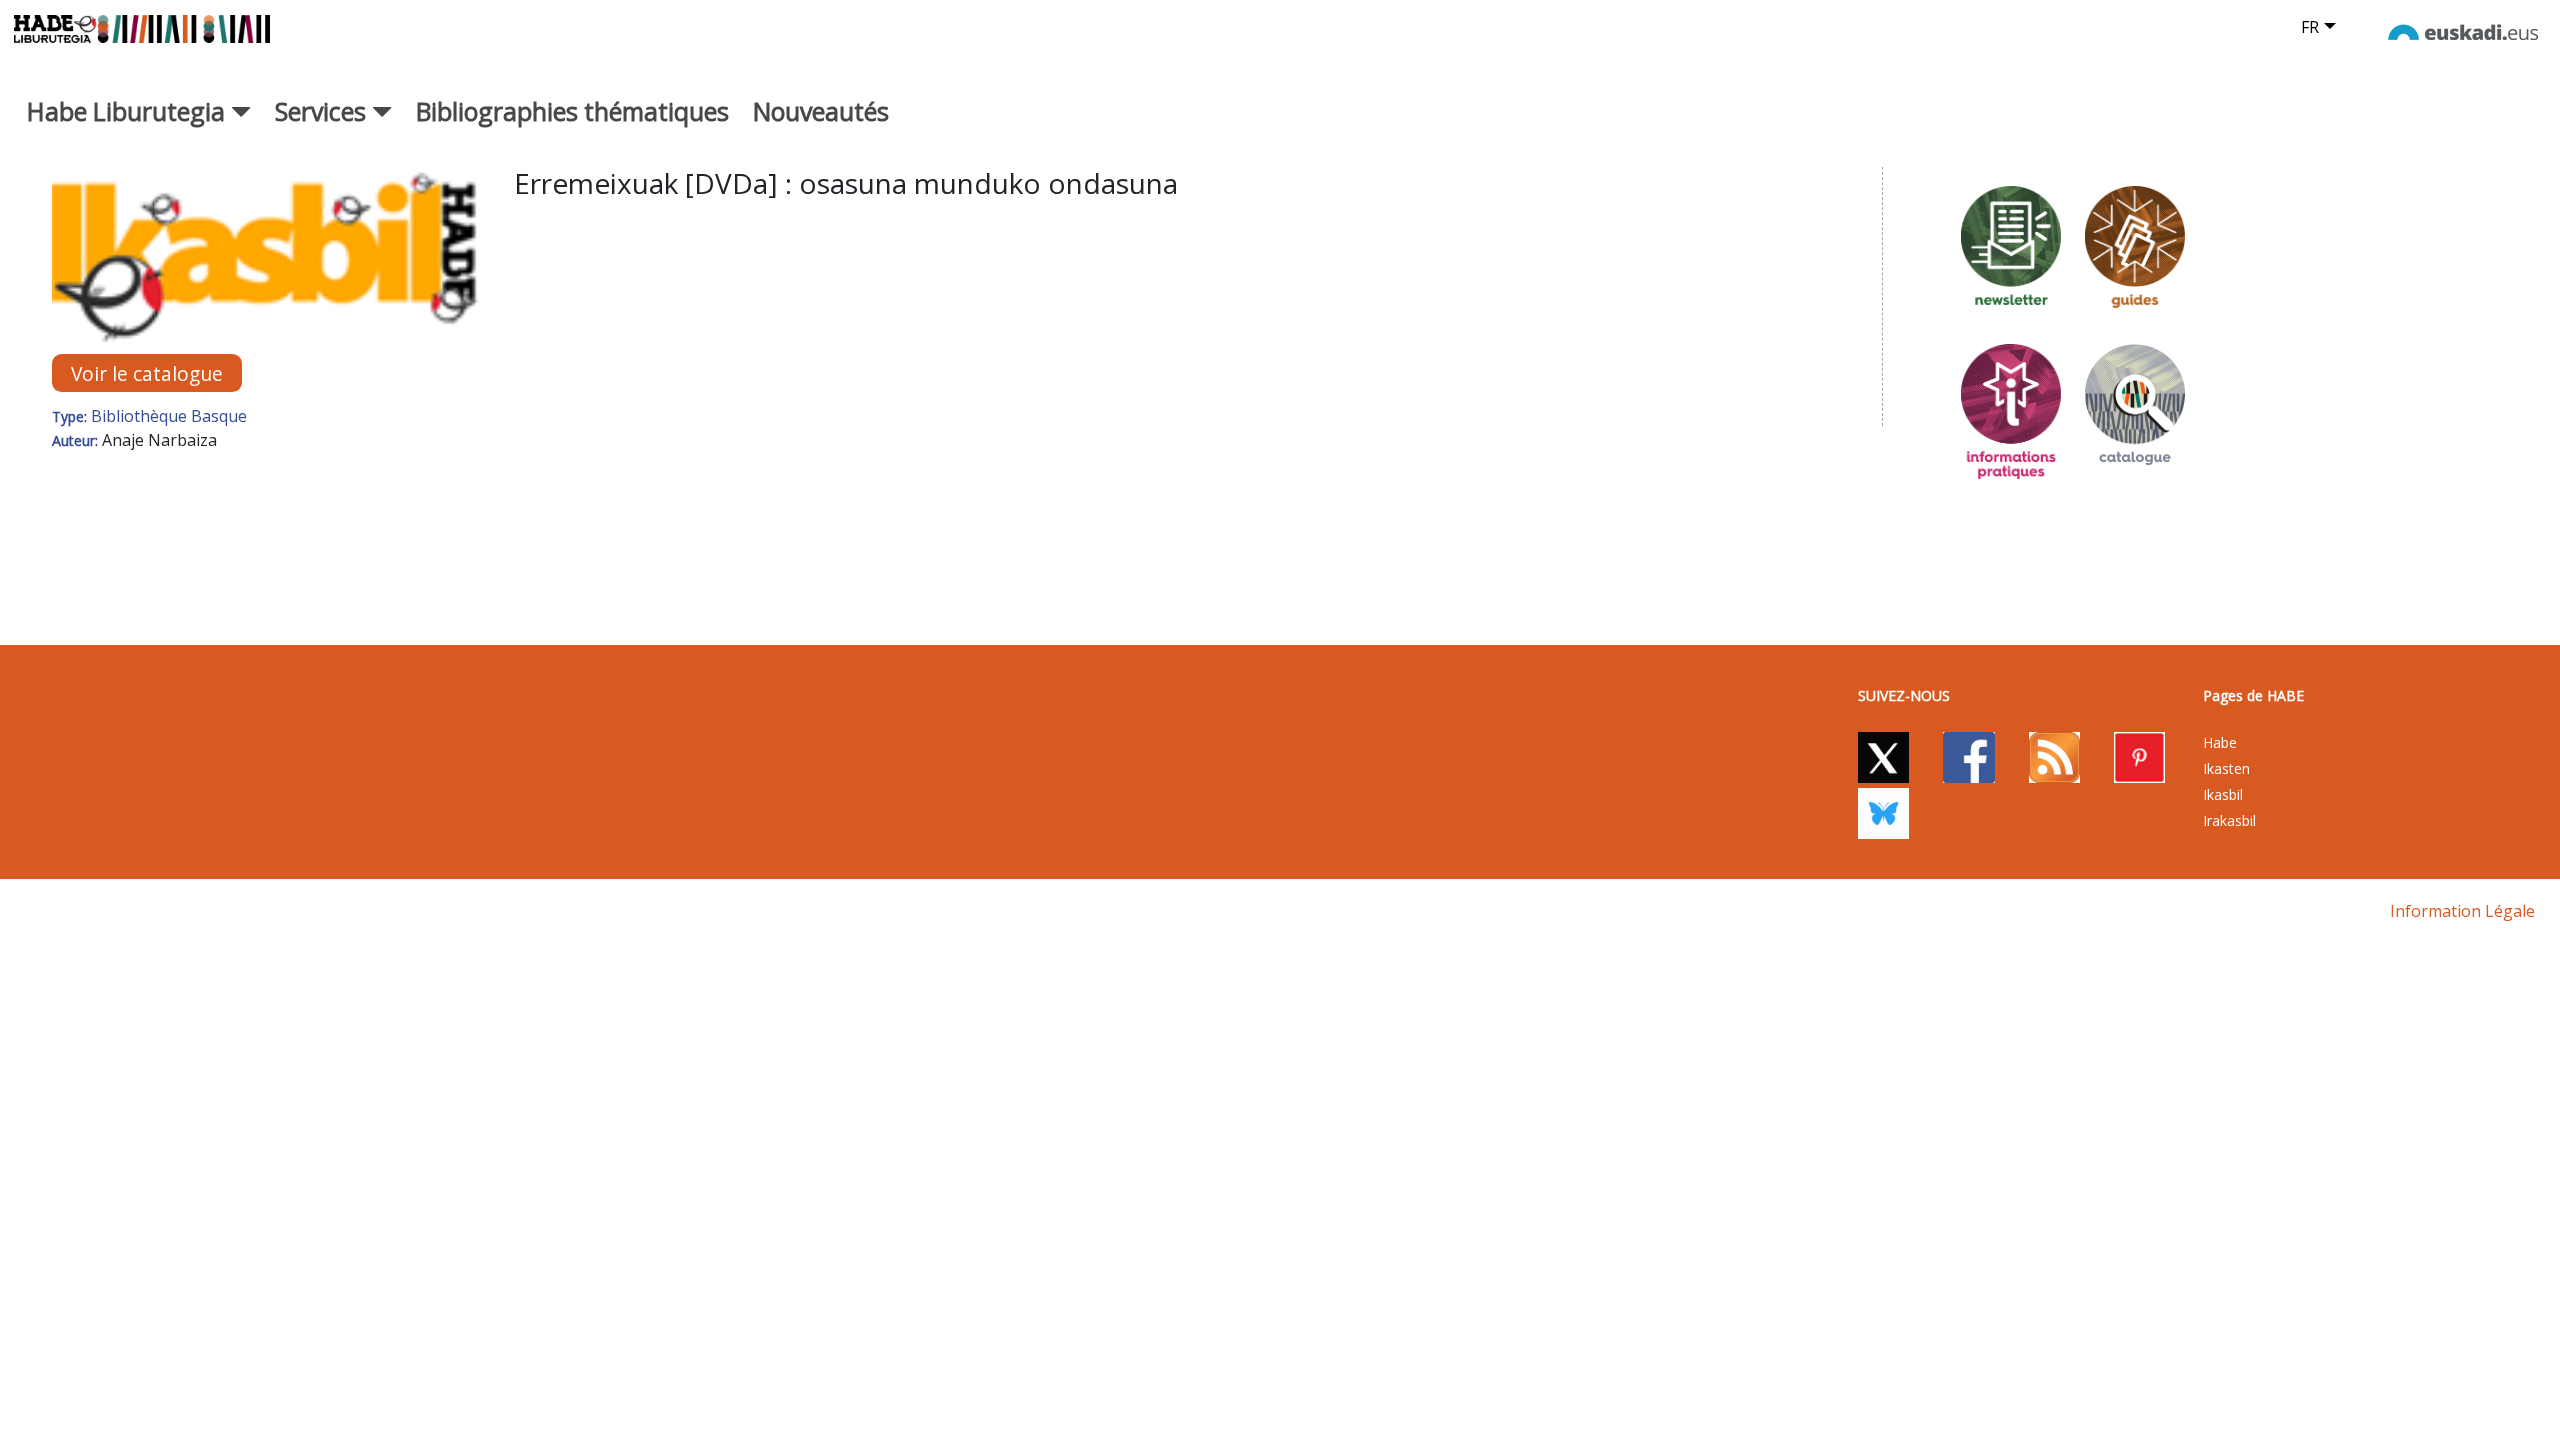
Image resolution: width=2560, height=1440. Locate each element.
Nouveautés (821, 111)
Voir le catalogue (147, 373)
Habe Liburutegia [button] (129, 111)
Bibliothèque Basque (169, 416)
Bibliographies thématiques (572, 111)
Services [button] (323, 111)
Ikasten (2226, 768)
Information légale (2462, 911)
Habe (2220, 742)
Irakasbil (2229, 820)
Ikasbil (2223, 794)
